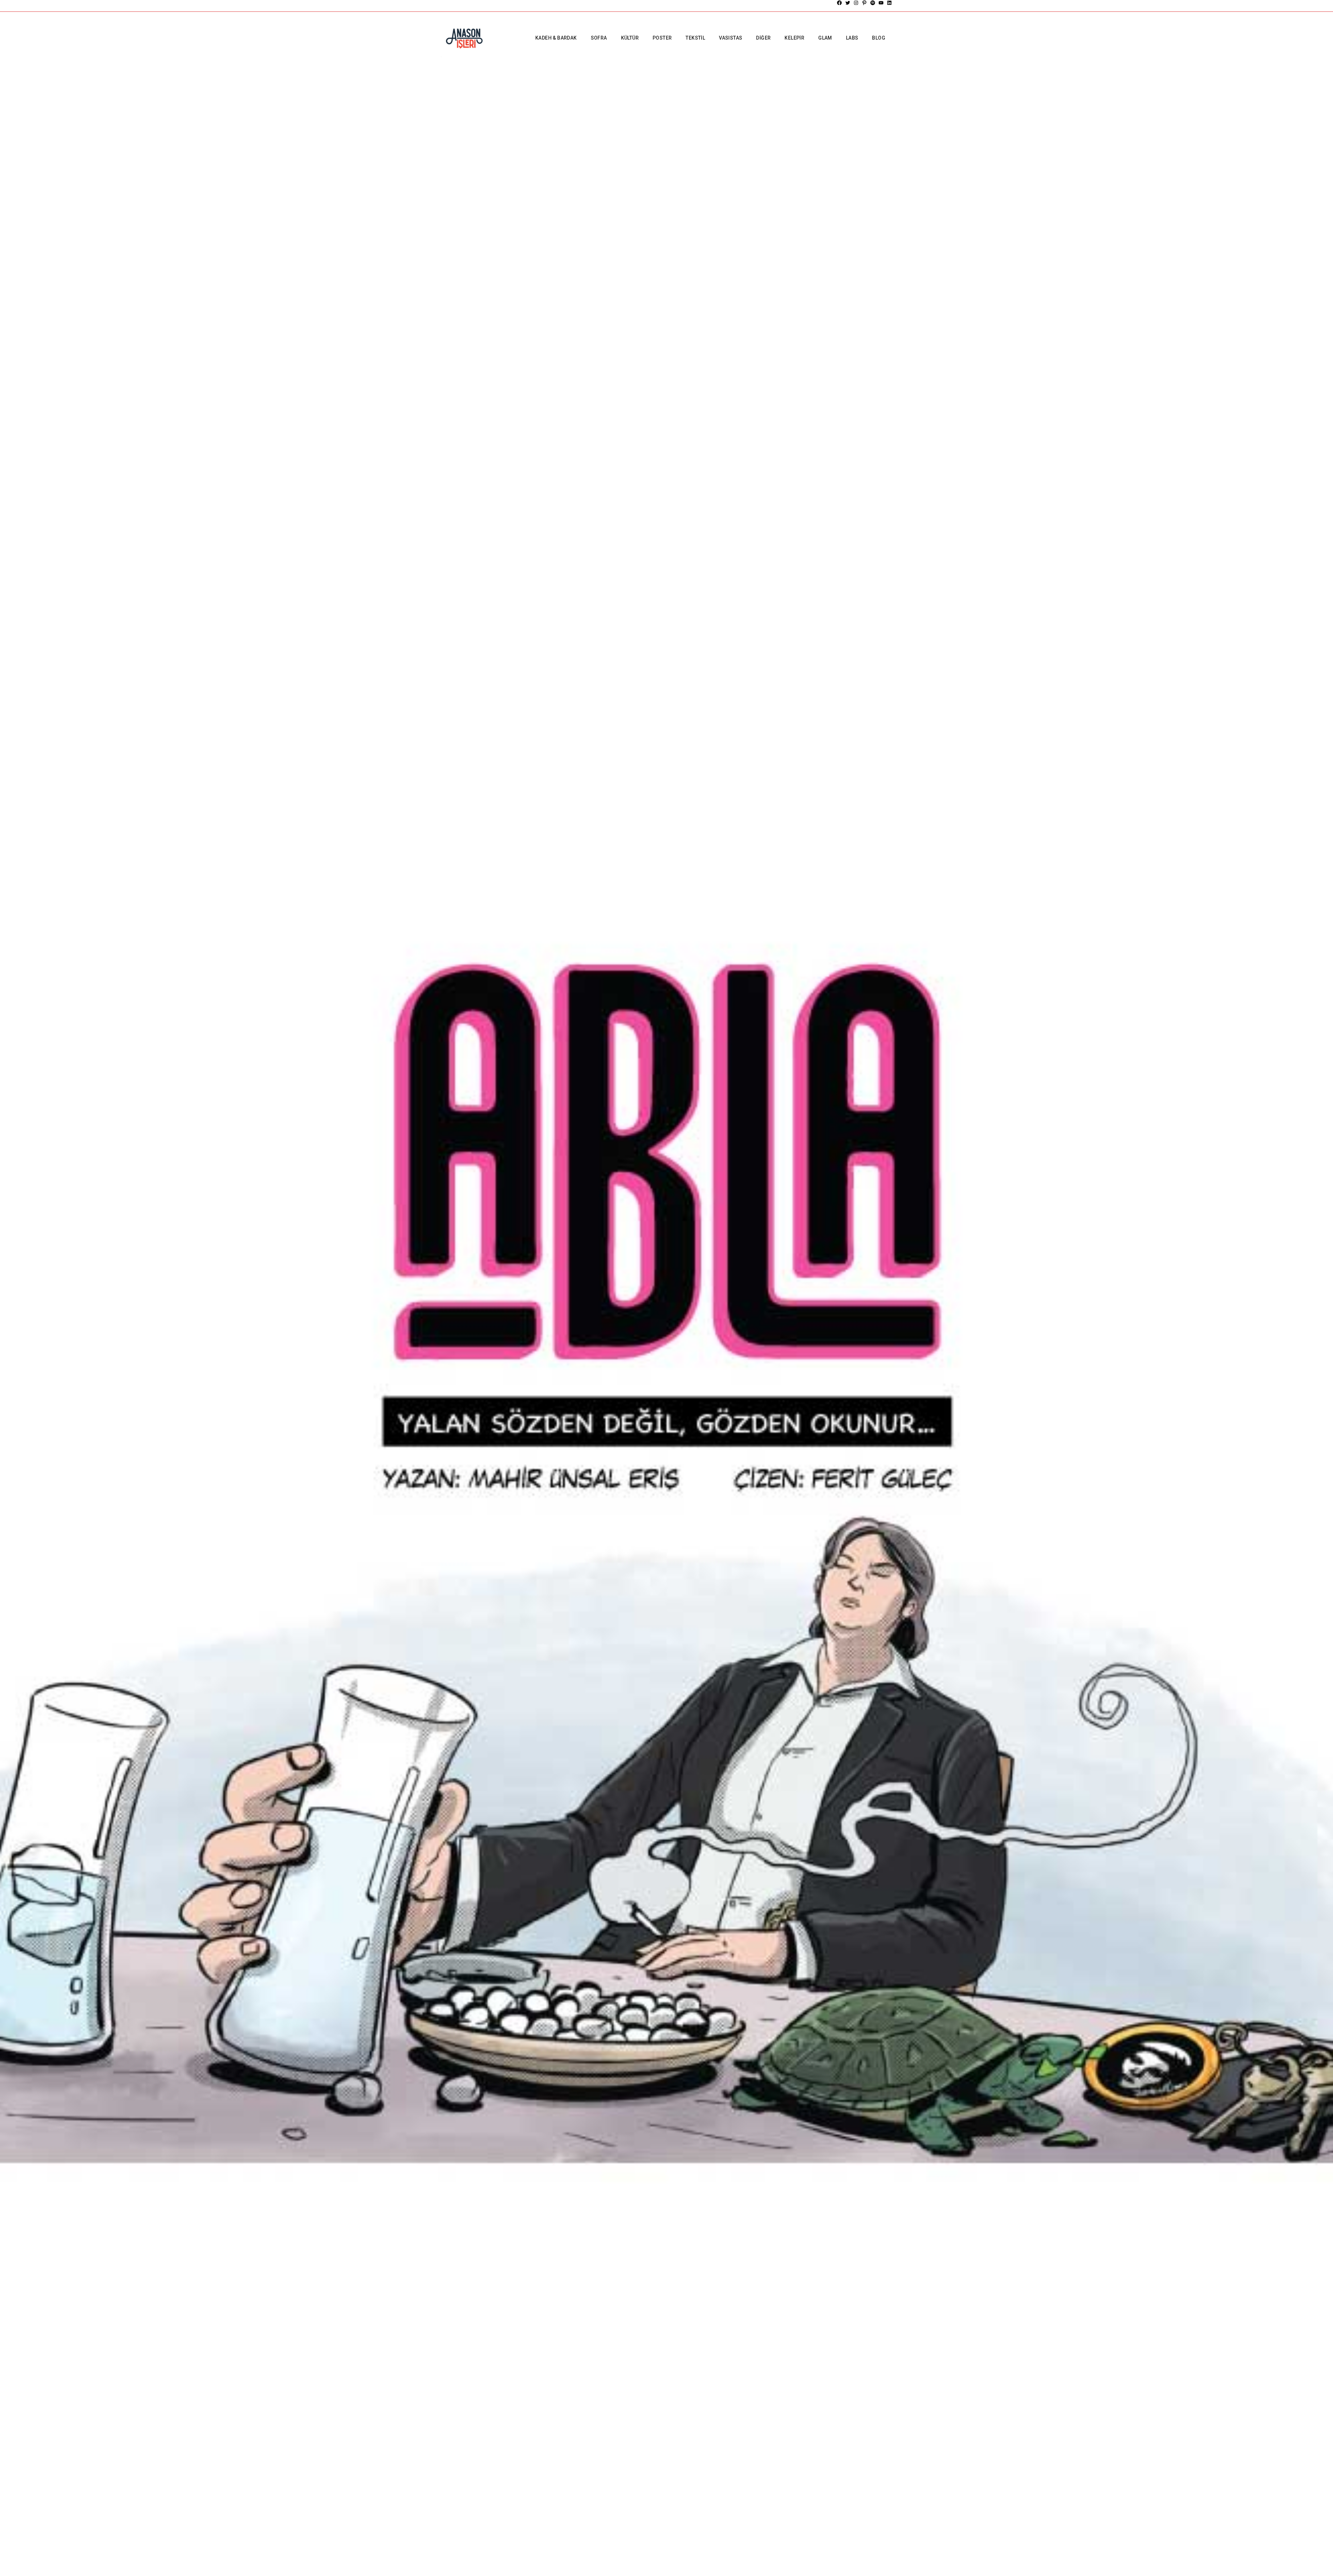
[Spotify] (873, 3)
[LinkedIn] (889, 3)
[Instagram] (856, 3)
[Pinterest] (864, 3)
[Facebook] (839, 3)
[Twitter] (848, 3)
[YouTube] (881, 3)
